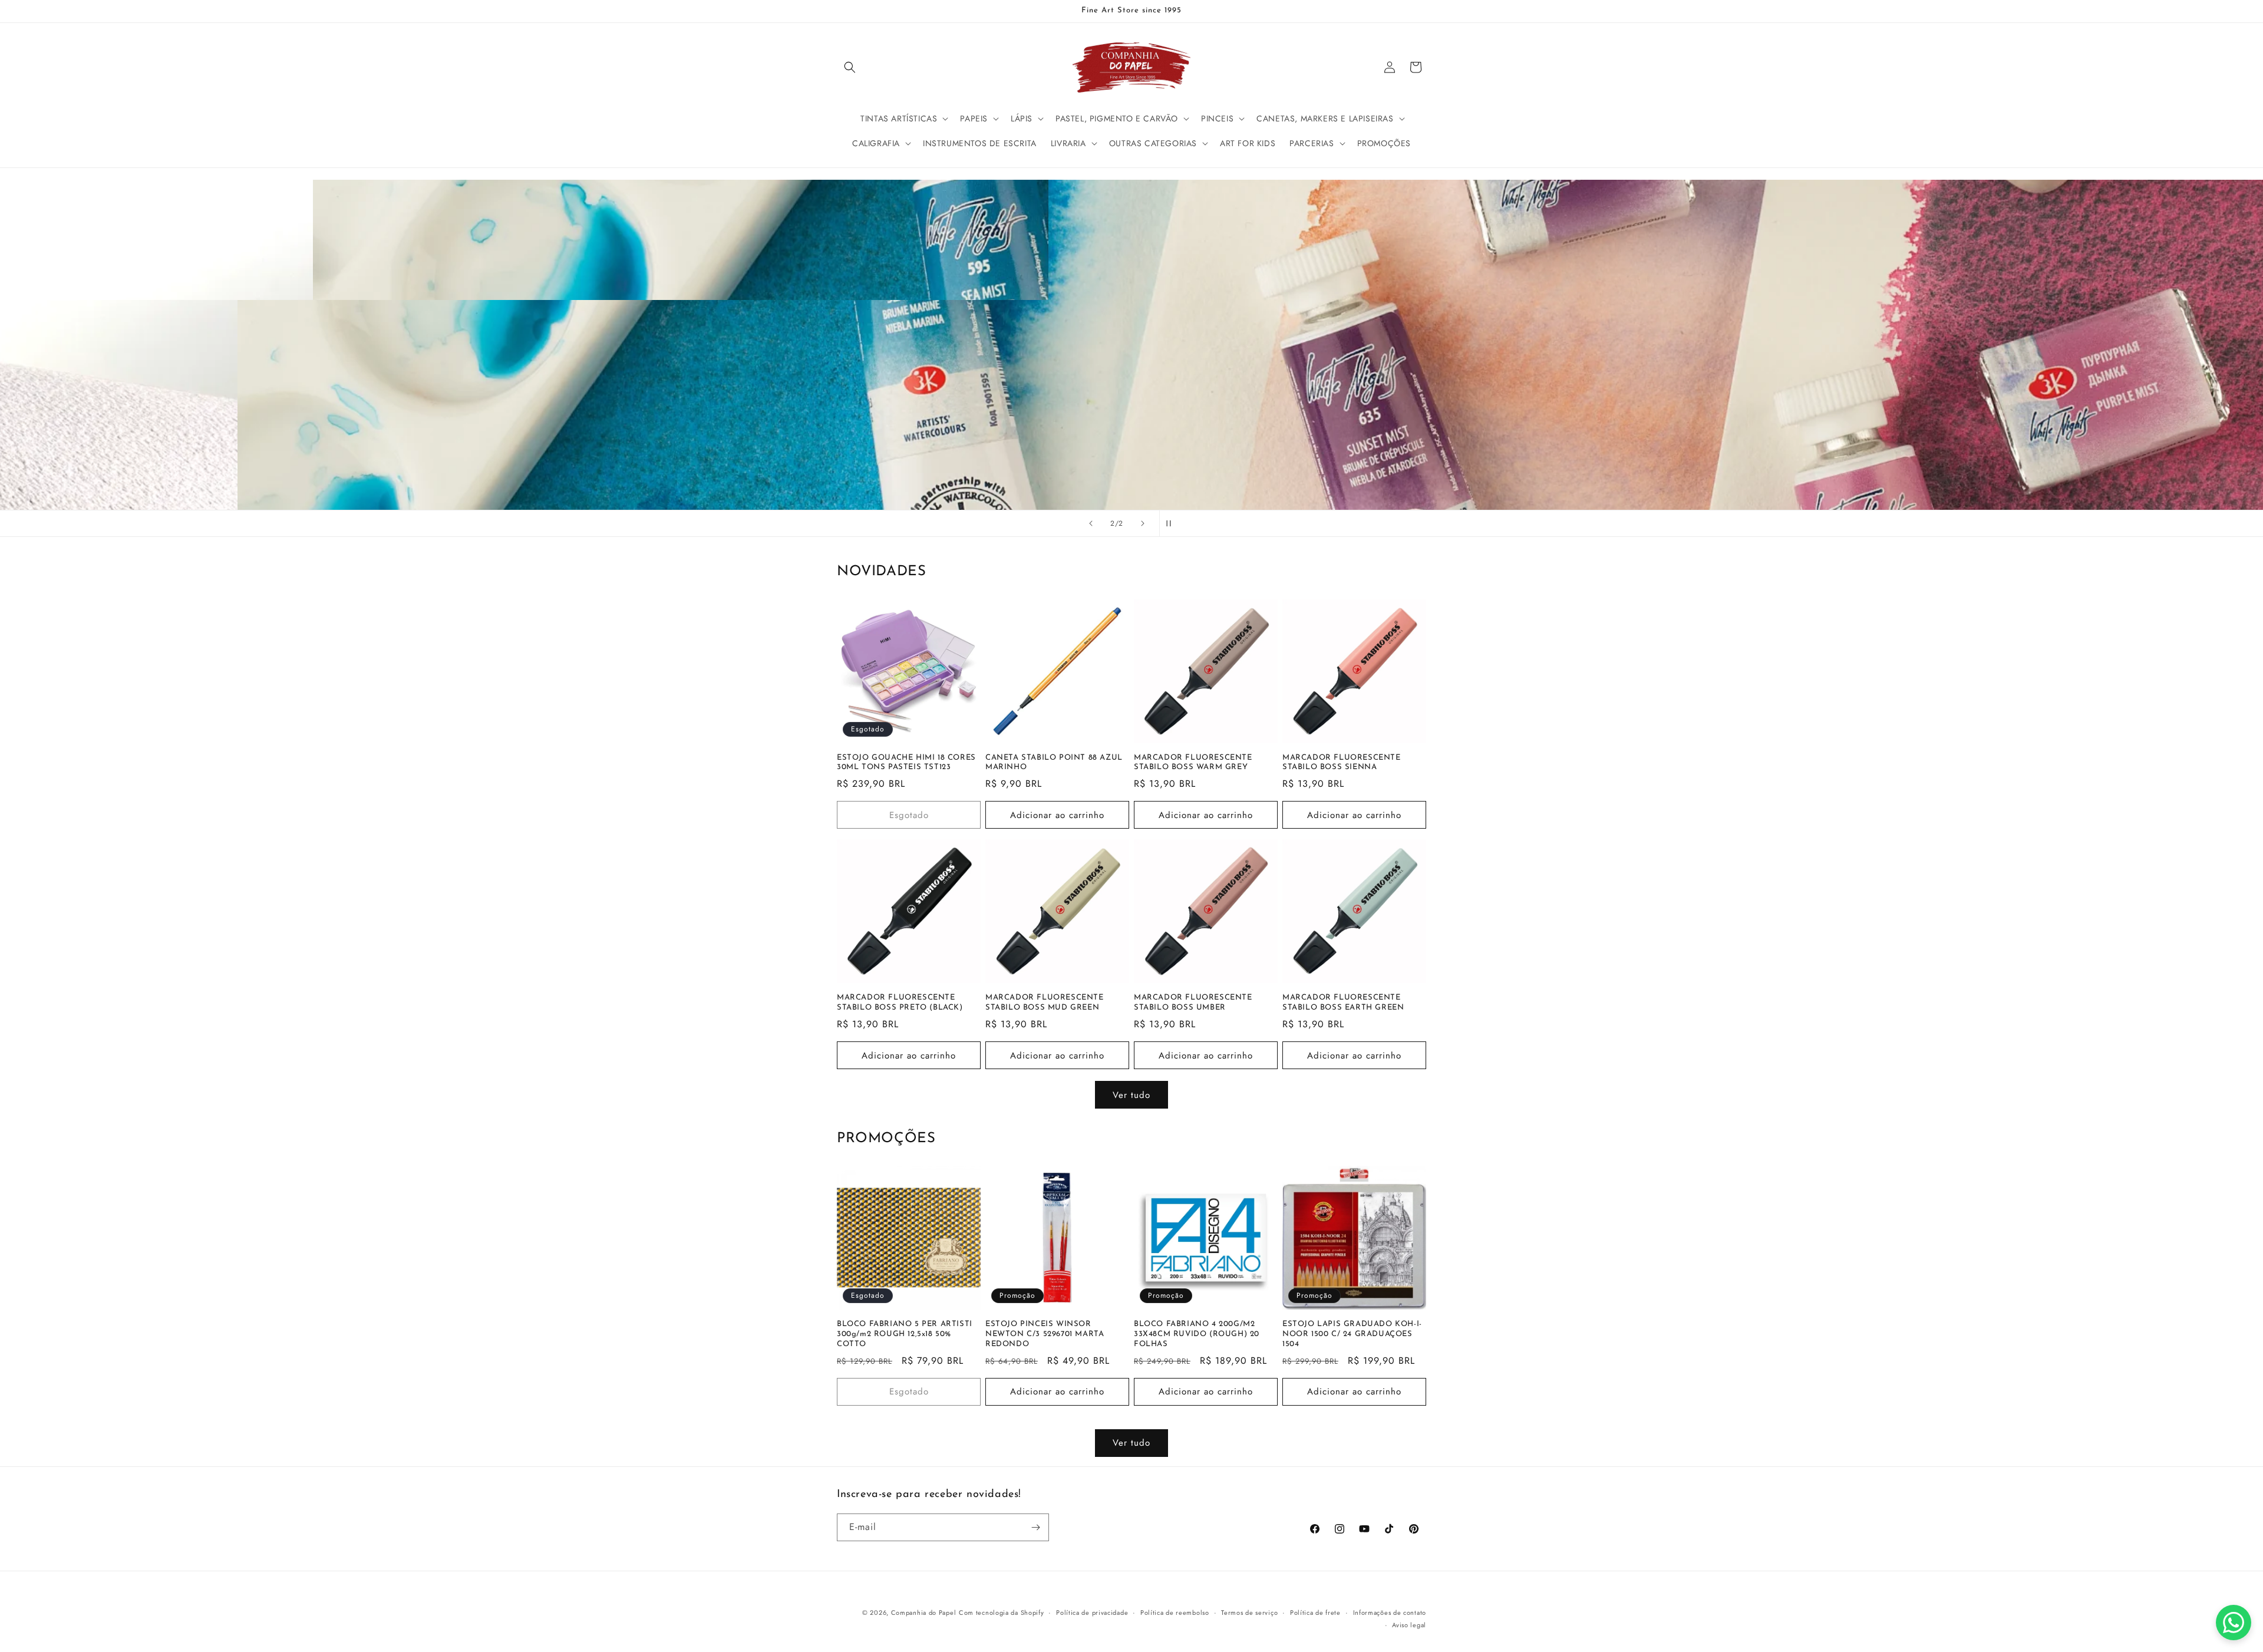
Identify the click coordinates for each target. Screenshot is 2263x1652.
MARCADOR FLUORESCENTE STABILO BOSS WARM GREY (1193, 763)
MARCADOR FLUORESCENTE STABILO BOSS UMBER (1193, 1003)
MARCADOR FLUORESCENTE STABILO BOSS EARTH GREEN (1343, 1003)
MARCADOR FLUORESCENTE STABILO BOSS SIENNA (1342, 763)
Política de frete (1315, 1613)
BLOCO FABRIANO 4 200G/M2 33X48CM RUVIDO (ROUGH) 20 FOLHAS (1197, 1334)
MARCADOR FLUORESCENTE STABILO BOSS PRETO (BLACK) (900, 1003)
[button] (850, 67)
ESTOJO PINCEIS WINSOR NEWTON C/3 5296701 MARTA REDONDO (1045, 1334)
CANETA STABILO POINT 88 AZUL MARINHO (1054, 763)
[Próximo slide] (1143, 523)
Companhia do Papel (924, 1613)
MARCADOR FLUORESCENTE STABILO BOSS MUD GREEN (1045, 1003)
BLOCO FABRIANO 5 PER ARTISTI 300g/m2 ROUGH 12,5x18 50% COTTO (905, 1334)
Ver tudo (1131, 1095)
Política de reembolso (1175, 1613)
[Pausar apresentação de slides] (1172, 523)
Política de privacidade (1092, 1613)
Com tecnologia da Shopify (1002, 1613)
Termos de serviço (1249, 1613)
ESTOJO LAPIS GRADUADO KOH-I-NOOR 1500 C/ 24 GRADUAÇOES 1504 (1352, 1334)
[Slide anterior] (1091, 523)
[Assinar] (1035, 1527)
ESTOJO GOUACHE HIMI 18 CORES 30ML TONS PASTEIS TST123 (906, 763)
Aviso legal (1409, 1625)
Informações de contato (1390, 1613)
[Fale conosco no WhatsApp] (2234, 1623)
